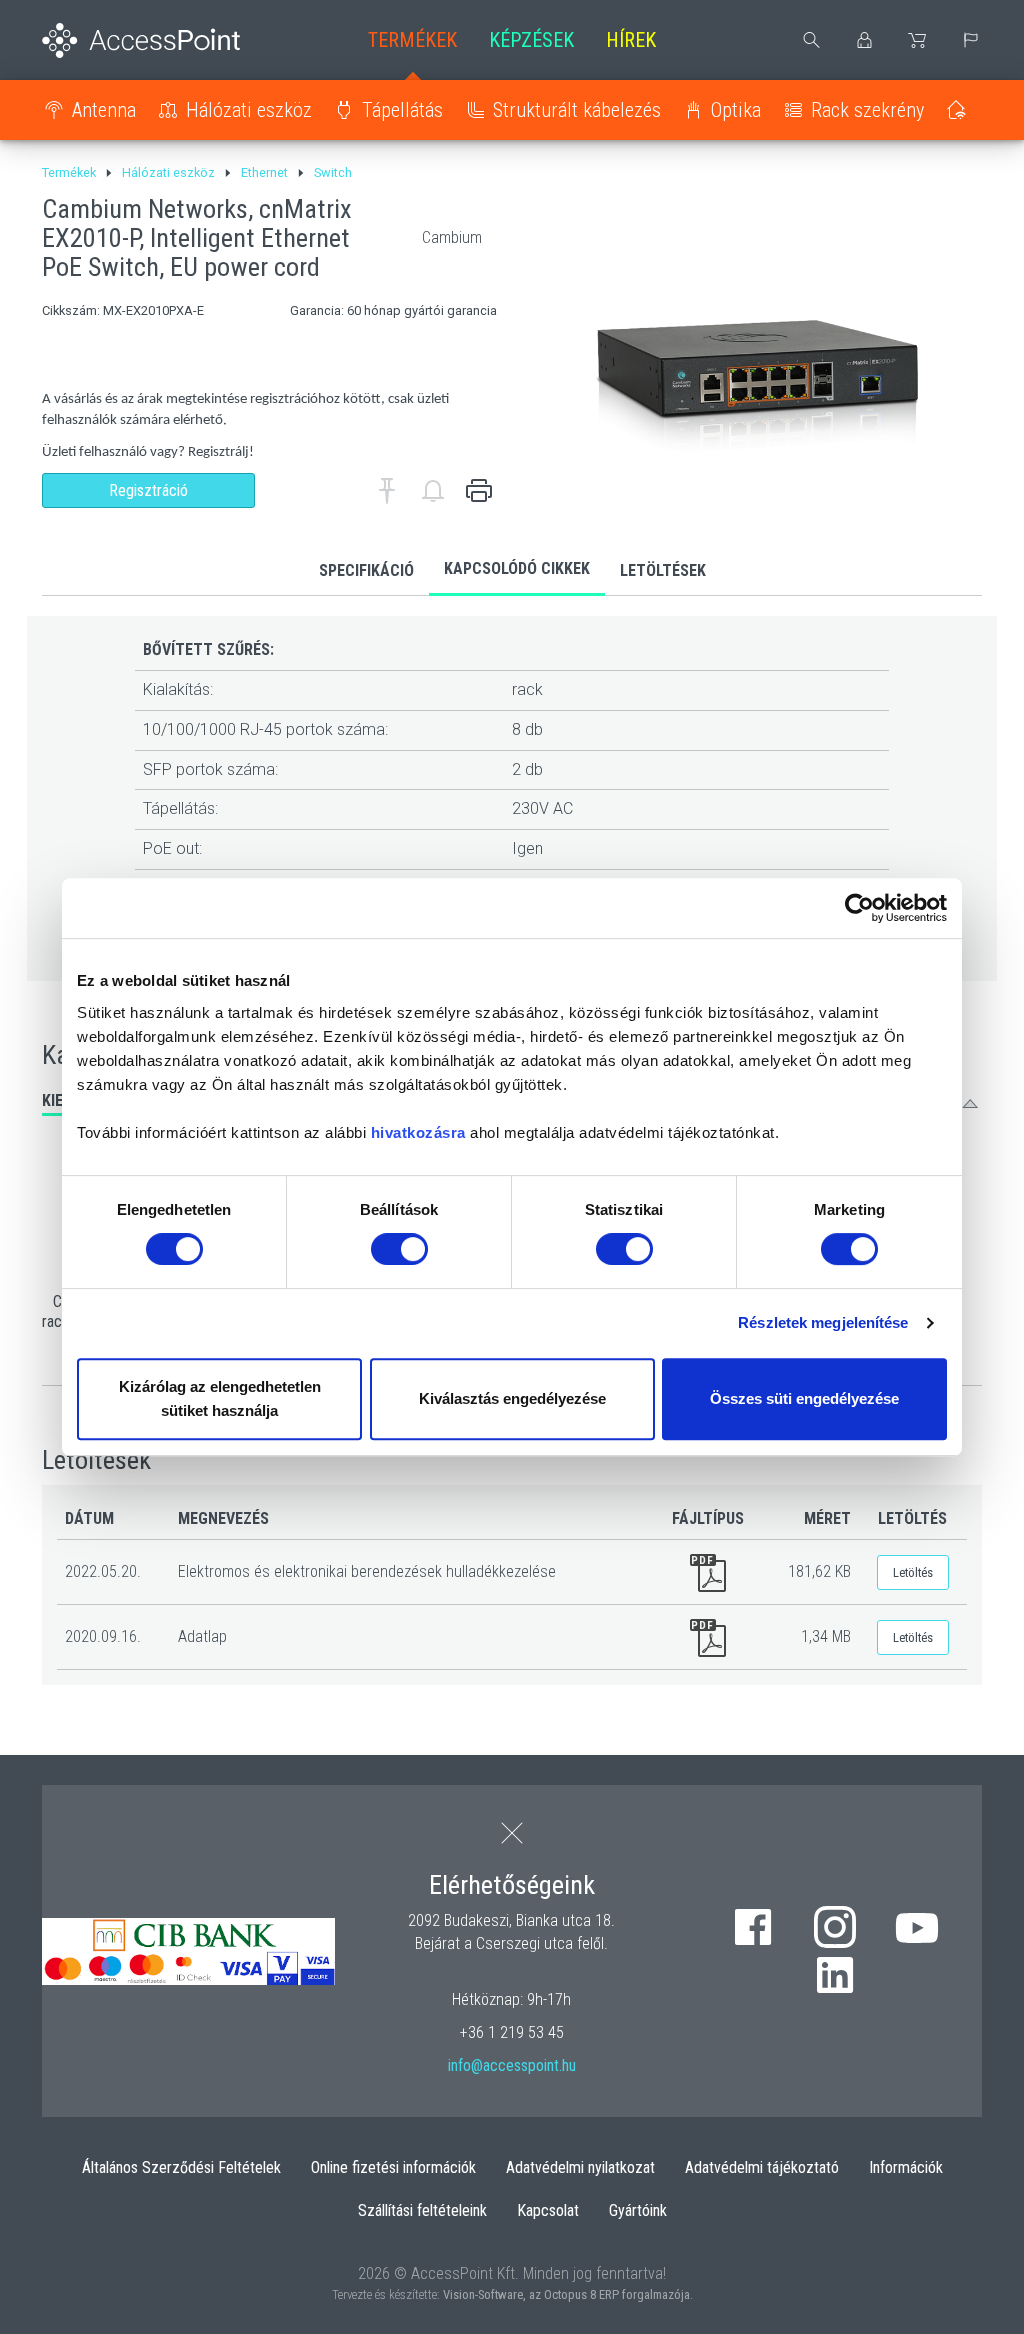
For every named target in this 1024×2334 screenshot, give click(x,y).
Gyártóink (638, 2210)
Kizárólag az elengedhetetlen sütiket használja (220, 1398)
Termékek (412, 40)
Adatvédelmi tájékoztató (762, 2167)
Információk (906, 2167)
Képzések (531, 40)
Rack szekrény (867, 110)
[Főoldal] (148, 40)
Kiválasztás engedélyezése (512, 1398)
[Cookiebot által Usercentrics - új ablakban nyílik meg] (859, 908)
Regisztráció (148, 490)
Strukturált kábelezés (577, 110)
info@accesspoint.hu (512, 2065)
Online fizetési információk (393, 2167)
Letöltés (913, 1572)
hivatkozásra (418, 1132)
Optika (736, 110)
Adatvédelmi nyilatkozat (580, 2167)
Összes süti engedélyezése (804, 1398)
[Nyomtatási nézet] (479, 491)
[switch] (399, 1249)
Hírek (631, 40)
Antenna (104, 110)
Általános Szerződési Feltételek (181, 2167)
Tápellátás (402, 110)
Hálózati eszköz (249, 110)
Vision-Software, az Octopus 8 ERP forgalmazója (566, 2294)
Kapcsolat (548, 2210)
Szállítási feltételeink (422, 2210)
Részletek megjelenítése (823, 1322)
